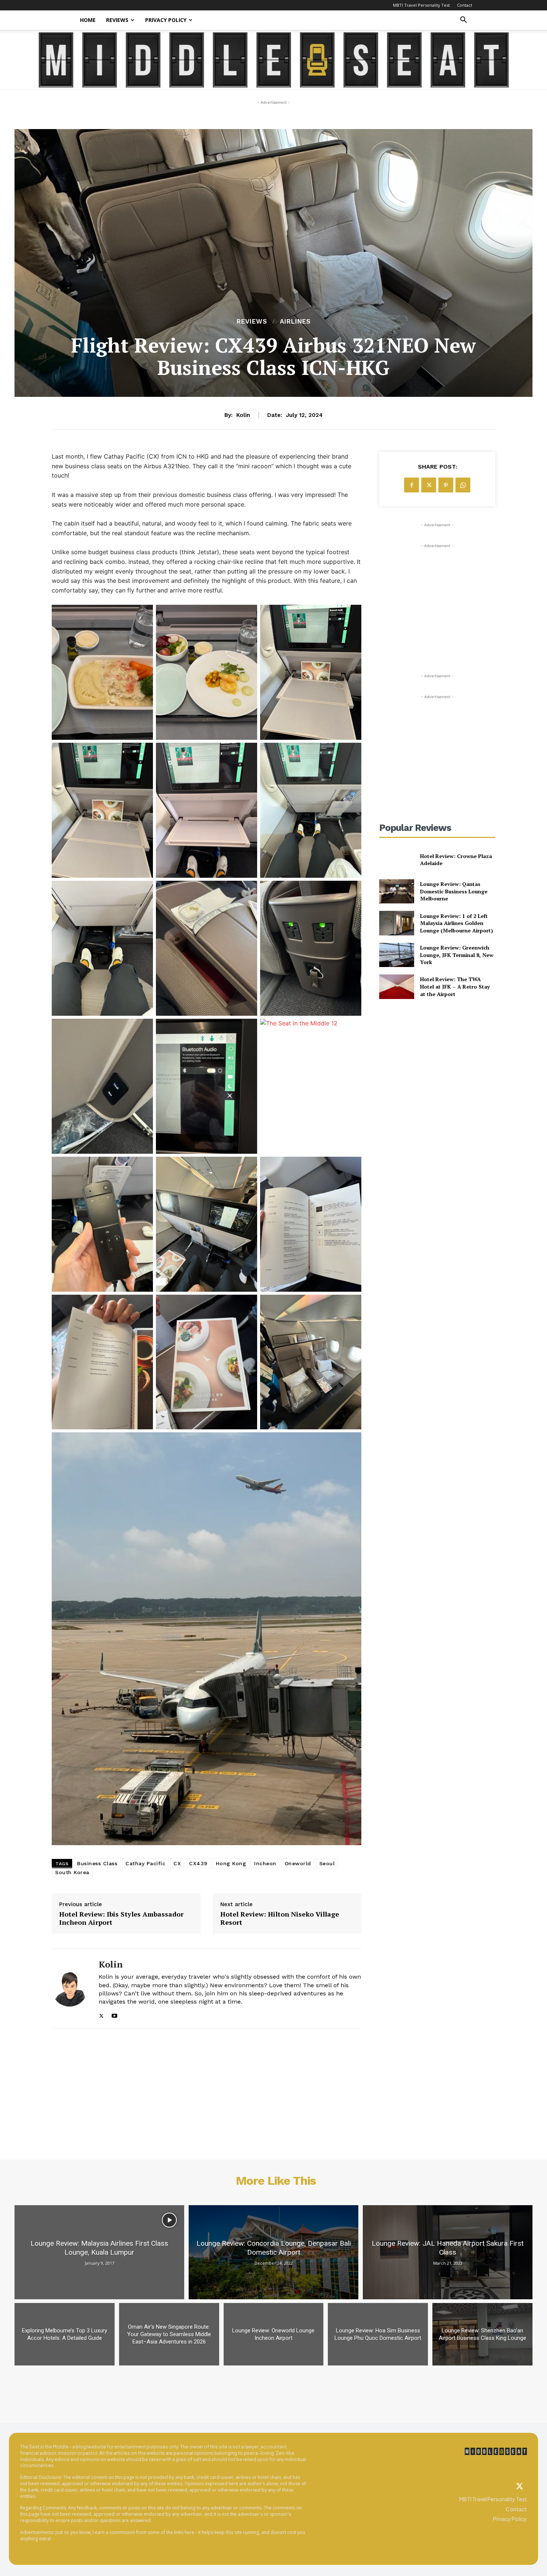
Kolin (243, 415)
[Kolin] (70, 1988)
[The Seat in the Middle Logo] (496, 2451)
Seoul (327, 1863)
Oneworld (298, 1863)
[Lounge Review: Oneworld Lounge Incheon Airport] (274, 2334)
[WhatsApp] (463, 485)
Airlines (295, 322)
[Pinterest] (446, 485)
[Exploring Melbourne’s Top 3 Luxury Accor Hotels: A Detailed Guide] (65, 2334)
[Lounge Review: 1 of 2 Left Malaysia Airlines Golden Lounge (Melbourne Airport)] (396, 923)
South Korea (72, 1872)
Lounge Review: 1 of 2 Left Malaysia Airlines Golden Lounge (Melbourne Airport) (457, 923)
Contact (465, 5)
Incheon (265, 1863)
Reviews (117, 20)
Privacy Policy (166, 20)
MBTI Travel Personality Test (421, 5)
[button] (463, 21)
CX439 (198, 1863)
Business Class (97, 1863)
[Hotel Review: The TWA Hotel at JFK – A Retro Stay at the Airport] (396, 987)
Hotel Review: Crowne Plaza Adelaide (456, 860)
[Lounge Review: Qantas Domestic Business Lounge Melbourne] (396, 891)
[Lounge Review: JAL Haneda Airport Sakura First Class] (448, 2252)
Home (88, 20)
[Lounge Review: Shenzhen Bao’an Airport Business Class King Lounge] (482, 2334)
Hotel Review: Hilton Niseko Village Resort (280, 1918)
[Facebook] (412, 485)
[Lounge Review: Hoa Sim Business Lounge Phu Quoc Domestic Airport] (378, 2334)
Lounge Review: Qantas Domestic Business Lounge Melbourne (454, 891)
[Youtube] (114, 2014)
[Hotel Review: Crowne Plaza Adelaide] (396, 859)
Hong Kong (231, 1863)
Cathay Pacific (145, 1863)
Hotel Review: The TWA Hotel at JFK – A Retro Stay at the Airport (455, 986)
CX (177, 1863)
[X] (101, 2014)
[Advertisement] (437, 596)
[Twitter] (519, 2487)
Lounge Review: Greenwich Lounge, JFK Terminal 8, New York (457, 955)
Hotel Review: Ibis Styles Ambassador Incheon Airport (121, 1918)
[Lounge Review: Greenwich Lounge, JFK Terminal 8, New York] (396, 955)
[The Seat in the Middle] (274, 60)
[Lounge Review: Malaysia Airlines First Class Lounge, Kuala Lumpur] (99, 2252)
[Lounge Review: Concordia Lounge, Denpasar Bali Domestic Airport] (273, 2252)
